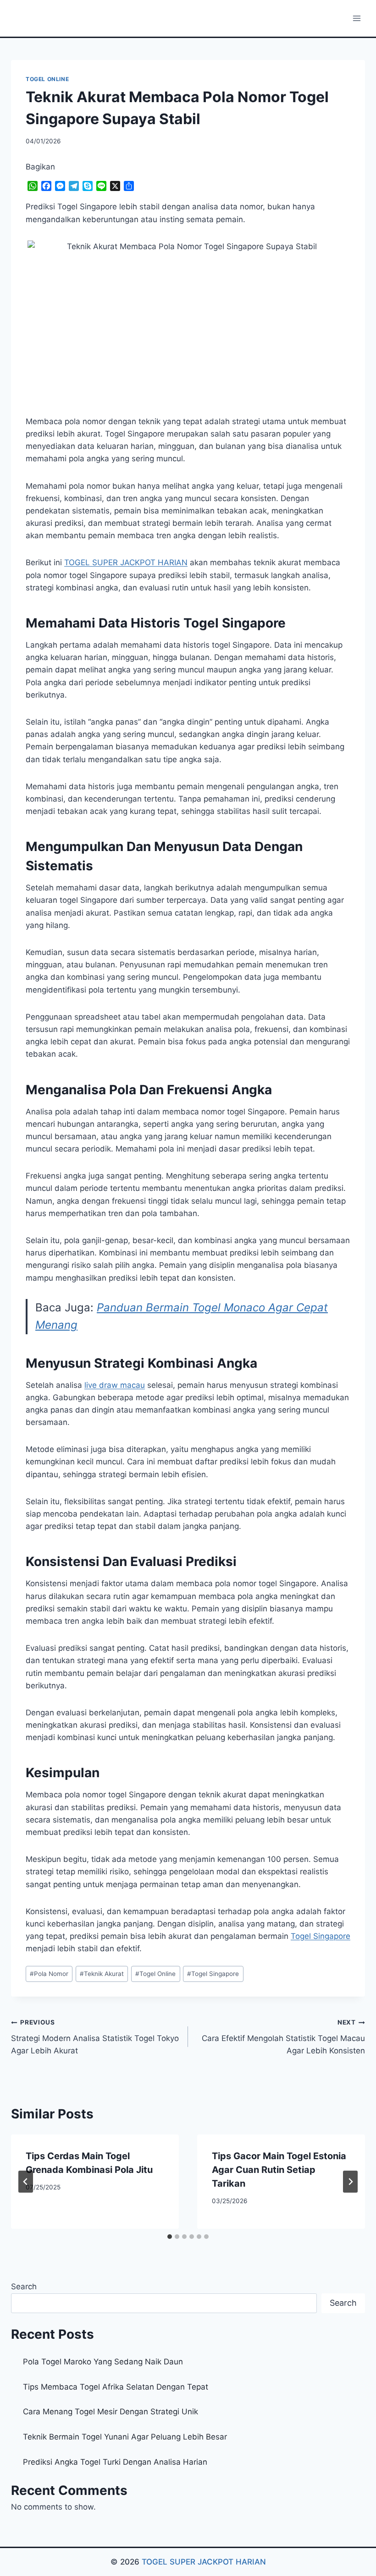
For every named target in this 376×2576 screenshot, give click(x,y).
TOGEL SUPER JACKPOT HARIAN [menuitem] (126, 562)
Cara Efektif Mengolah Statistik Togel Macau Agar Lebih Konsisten (283, 2037)
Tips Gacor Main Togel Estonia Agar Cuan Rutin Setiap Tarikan (279, 2170)
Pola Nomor (49, 1974)
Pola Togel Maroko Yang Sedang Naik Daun (103, 2362)
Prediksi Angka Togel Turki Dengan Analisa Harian (115, 2462)
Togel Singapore (321, 1936)
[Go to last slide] (26, 2182)
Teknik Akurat (102, 1974)
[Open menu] (357, 18)
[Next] (350, 2182)
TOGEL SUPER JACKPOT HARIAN (204, 2562)
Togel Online (155, 1974)
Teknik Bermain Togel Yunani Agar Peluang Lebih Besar (125, 2437)
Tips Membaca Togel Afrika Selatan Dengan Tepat (116, 2387)
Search (24, 2287)
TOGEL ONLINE (47, 79)
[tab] (170, 2237)
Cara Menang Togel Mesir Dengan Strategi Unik (111, 2412)
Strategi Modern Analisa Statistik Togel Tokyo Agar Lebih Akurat (95, 2037)
